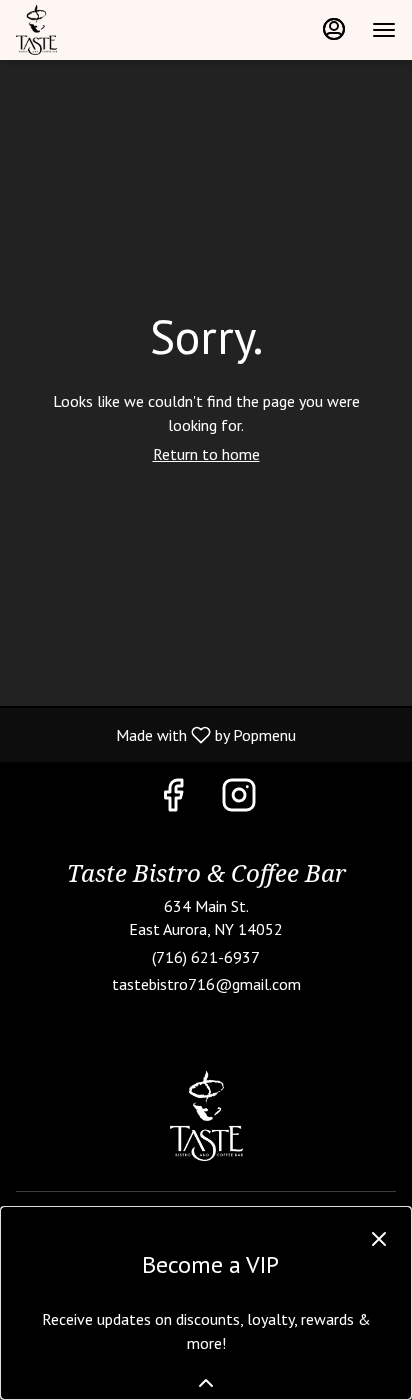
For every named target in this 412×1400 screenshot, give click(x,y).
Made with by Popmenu (155, 734)
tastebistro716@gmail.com (206, 984)
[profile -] (334, 29)
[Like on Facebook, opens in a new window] (173, 799)
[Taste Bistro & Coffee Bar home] (106, 30)
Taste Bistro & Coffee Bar (206, 1116)
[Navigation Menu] (384, 30)
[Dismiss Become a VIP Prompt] (379, 1239)
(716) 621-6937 (206, 957)
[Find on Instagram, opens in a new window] (239, 799)
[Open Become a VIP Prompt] (206, 1383)
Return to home (206, 454)
